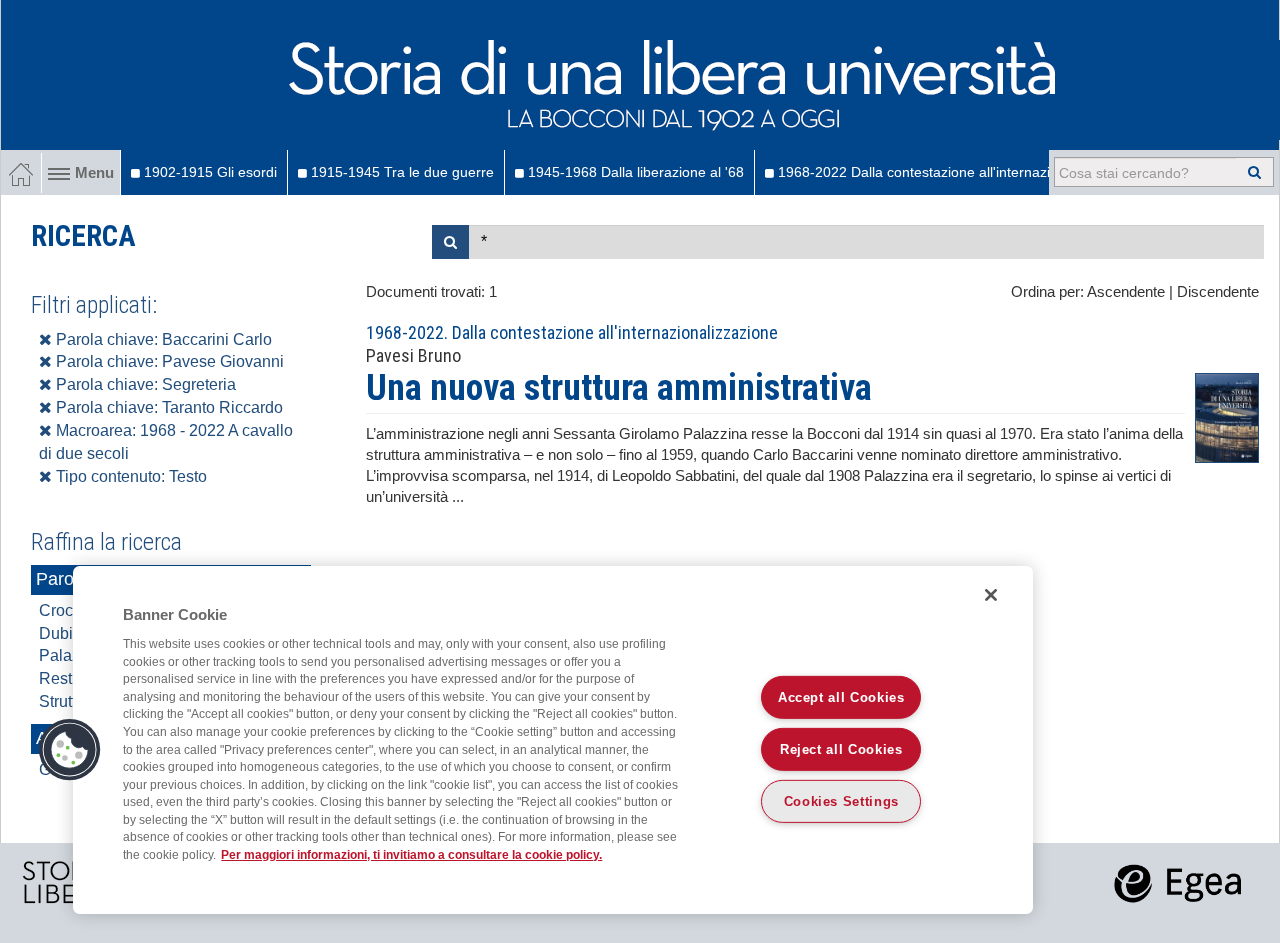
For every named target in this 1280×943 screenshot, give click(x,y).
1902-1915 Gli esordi (208, 172)
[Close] (991, 595)
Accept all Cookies (841, 697)
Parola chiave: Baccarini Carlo (162, 339)
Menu (94, 173)
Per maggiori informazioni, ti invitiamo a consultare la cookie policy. (411, 854)
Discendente (1218, 292)
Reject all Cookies (841, 749)
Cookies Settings (842, 801)
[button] (70, 750)
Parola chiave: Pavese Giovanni (168, 361)
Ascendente (1126, 292)
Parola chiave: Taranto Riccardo (167, 407)
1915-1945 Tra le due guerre (400, 172)
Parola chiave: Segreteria (144, 384)
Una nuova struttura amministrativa (619, 388)
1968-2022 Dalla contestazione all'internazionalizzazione (955, 172)
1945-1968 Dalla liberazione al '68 (634, 172)
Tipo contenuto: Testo (129, 476)
